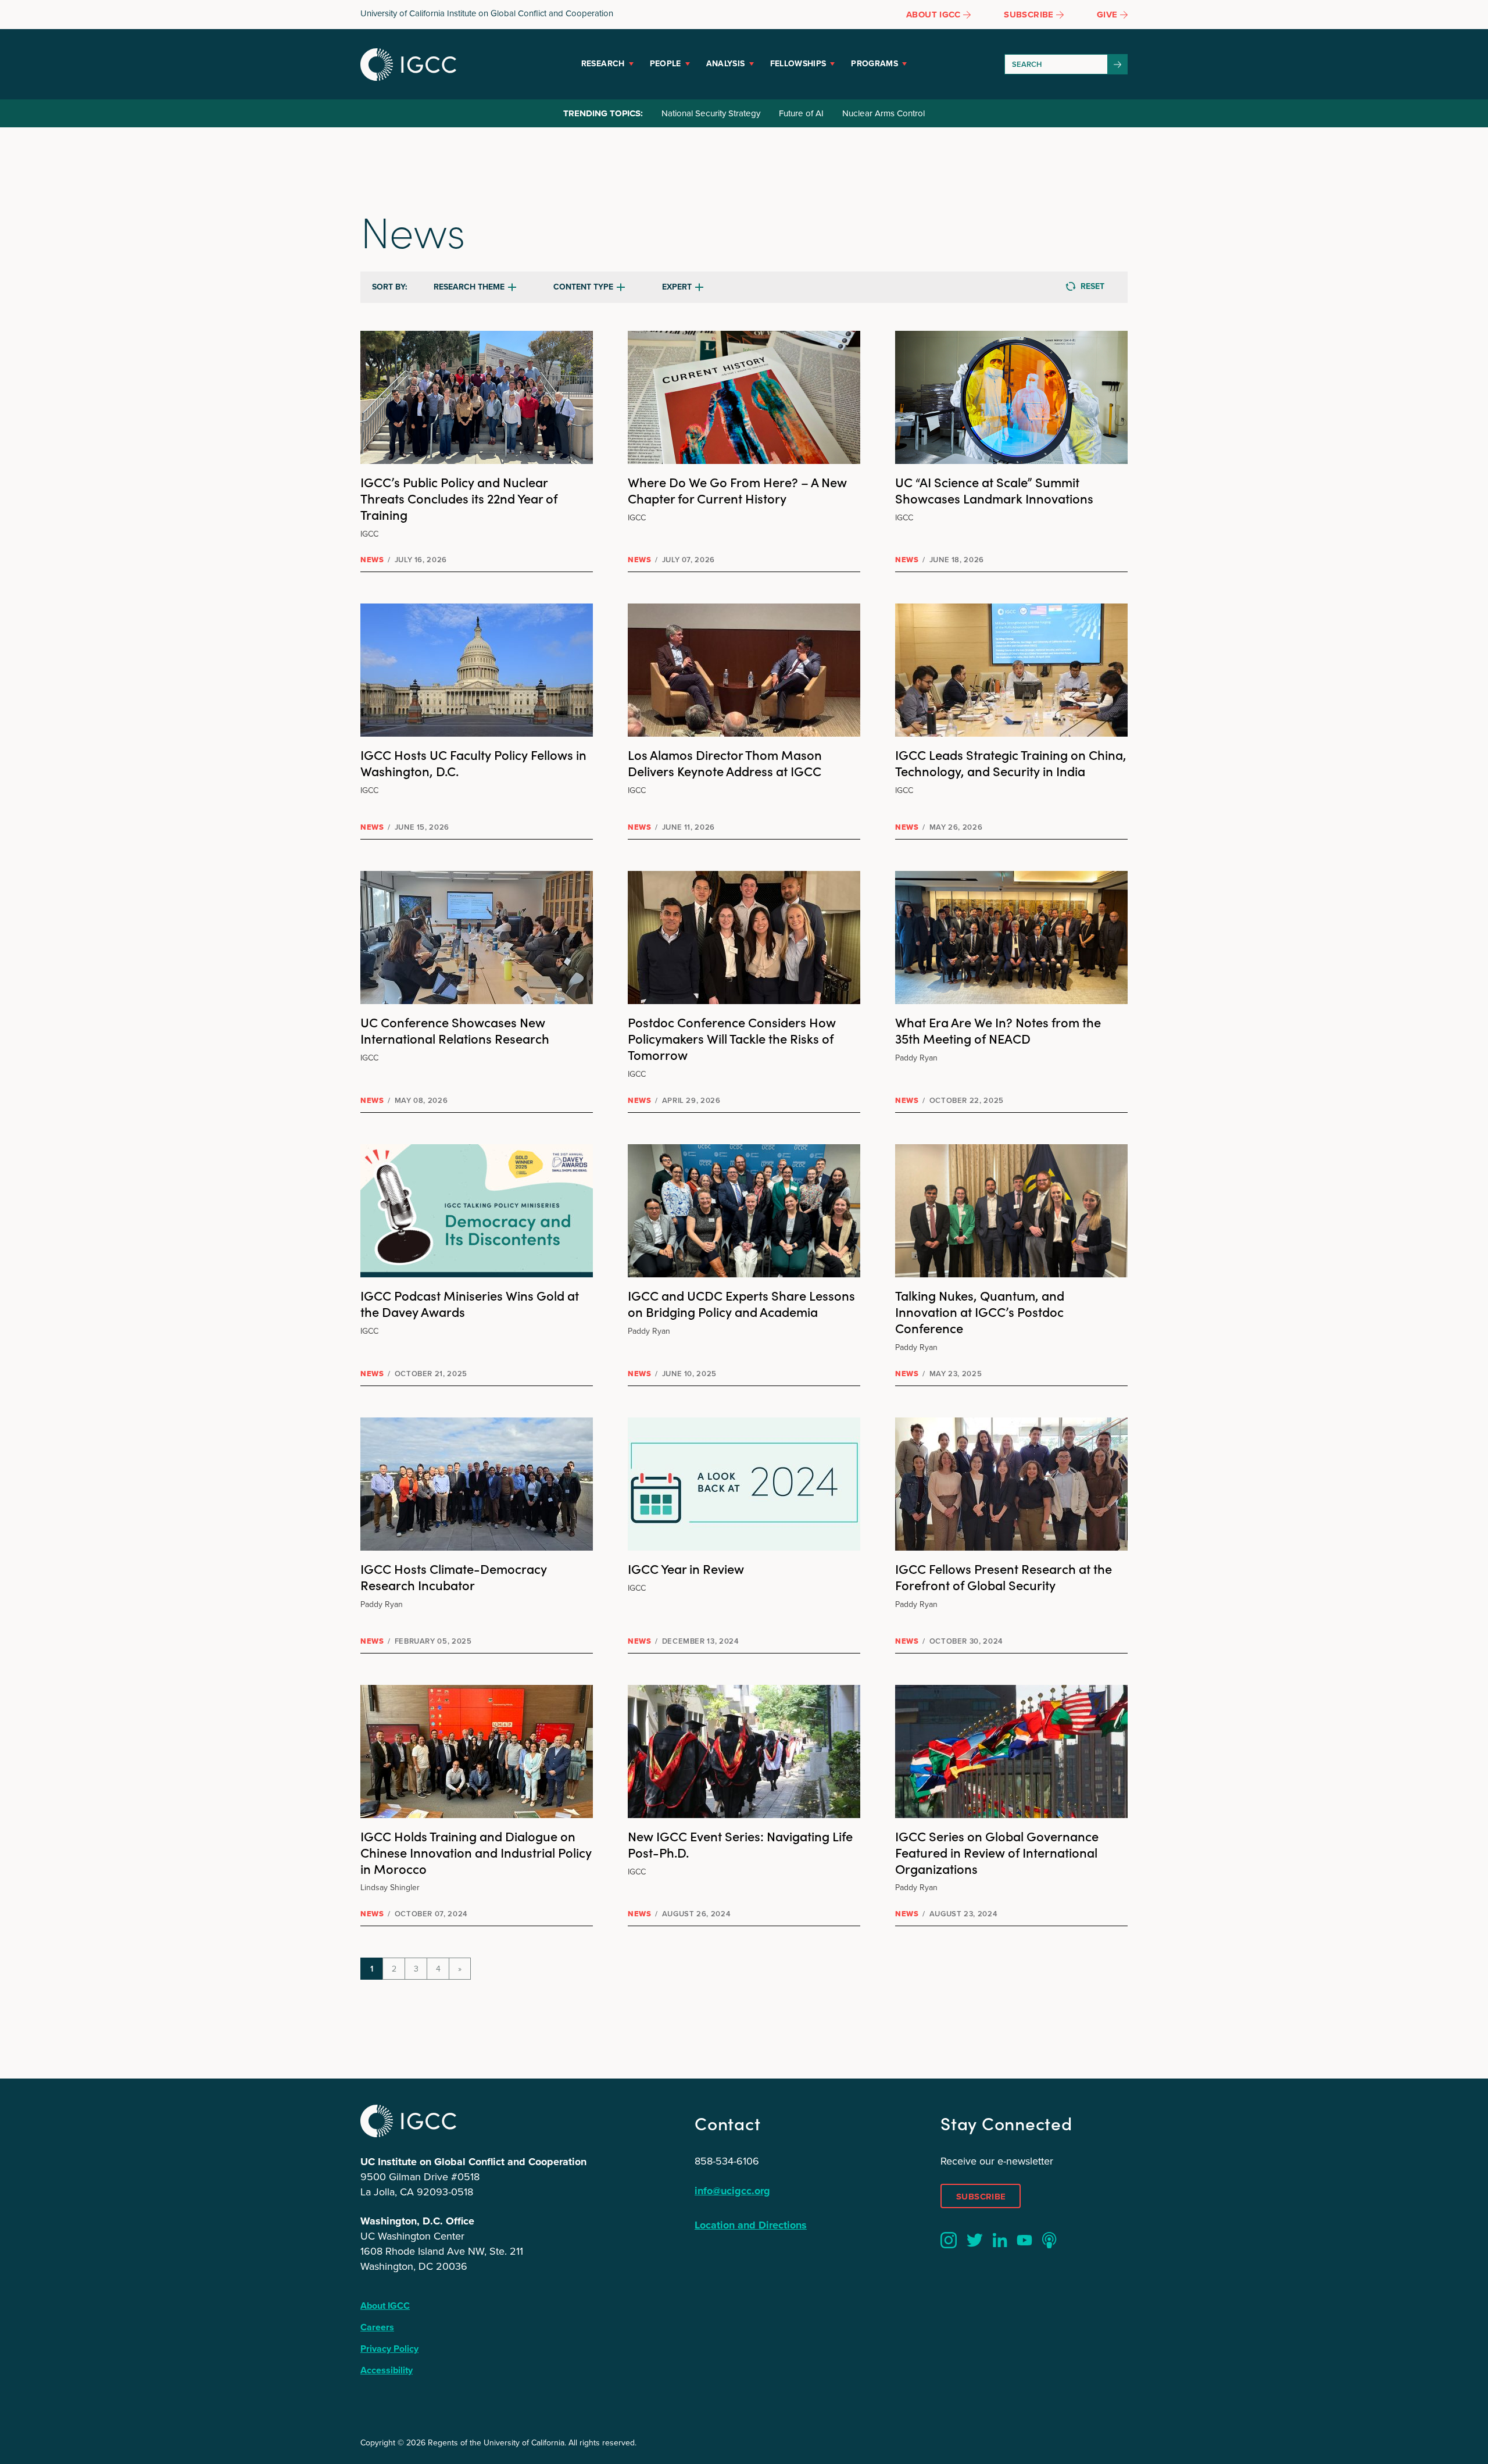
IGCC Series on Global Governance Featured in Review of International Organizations (997, 1852)
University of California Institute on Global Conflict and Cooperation (487, 13)
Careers (377, 2327)
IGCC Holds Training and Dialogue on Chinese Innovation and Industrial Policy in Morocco (476, 1852)
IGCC (408, 65)
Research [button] (603, 64)
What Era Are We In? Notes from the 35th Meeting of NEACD (998, 1030)
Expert (677, 287)
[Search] (1118, 64)
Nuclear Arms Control (884, 113)
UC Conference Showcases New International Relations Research (455, 1030)
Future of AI (801, 113)
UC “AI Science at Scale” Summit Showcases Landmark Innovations (994, 490)
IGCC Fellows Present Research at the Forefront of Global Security (1004, 1576)
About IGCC (385, 2306)
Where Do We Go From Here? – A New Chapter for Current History (737, 490)
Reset (1092, 286)
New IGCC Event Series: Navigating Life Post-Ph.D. (740, 1844)
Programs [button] (874, 64)
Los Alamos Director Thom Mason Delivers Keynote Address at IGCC (725, 763)
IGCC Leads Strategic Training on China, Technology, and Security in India (1011, 763)
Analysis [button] (726, 64)
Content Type (583, 287)
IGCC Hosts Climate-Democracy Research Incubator (454, 1576)
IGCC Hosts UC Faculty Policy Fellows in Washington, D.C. (473, 763)
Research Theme (469, 287)
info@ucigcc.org (732, 2191)
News (372, 560)
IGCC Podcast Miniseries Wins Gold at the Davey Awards (470, 1303)
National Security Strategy (711, 113)
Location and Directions (751, 2225)
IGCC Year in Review (686, 1568)
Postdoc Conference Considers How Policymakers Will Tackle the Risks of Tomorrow (732, 1038)
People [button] (666, 64)
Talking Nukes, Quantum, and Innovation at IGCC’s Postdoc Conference (980, 1311)
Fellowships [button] (798, 64)
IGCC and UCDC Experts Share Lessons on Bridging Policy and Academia (741, 1303)
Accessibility (387, 2370)
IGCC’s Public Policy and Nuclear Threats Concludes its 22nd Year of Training (459, 498)
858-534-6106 (727, 2161)
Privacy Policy (389, 2349)
